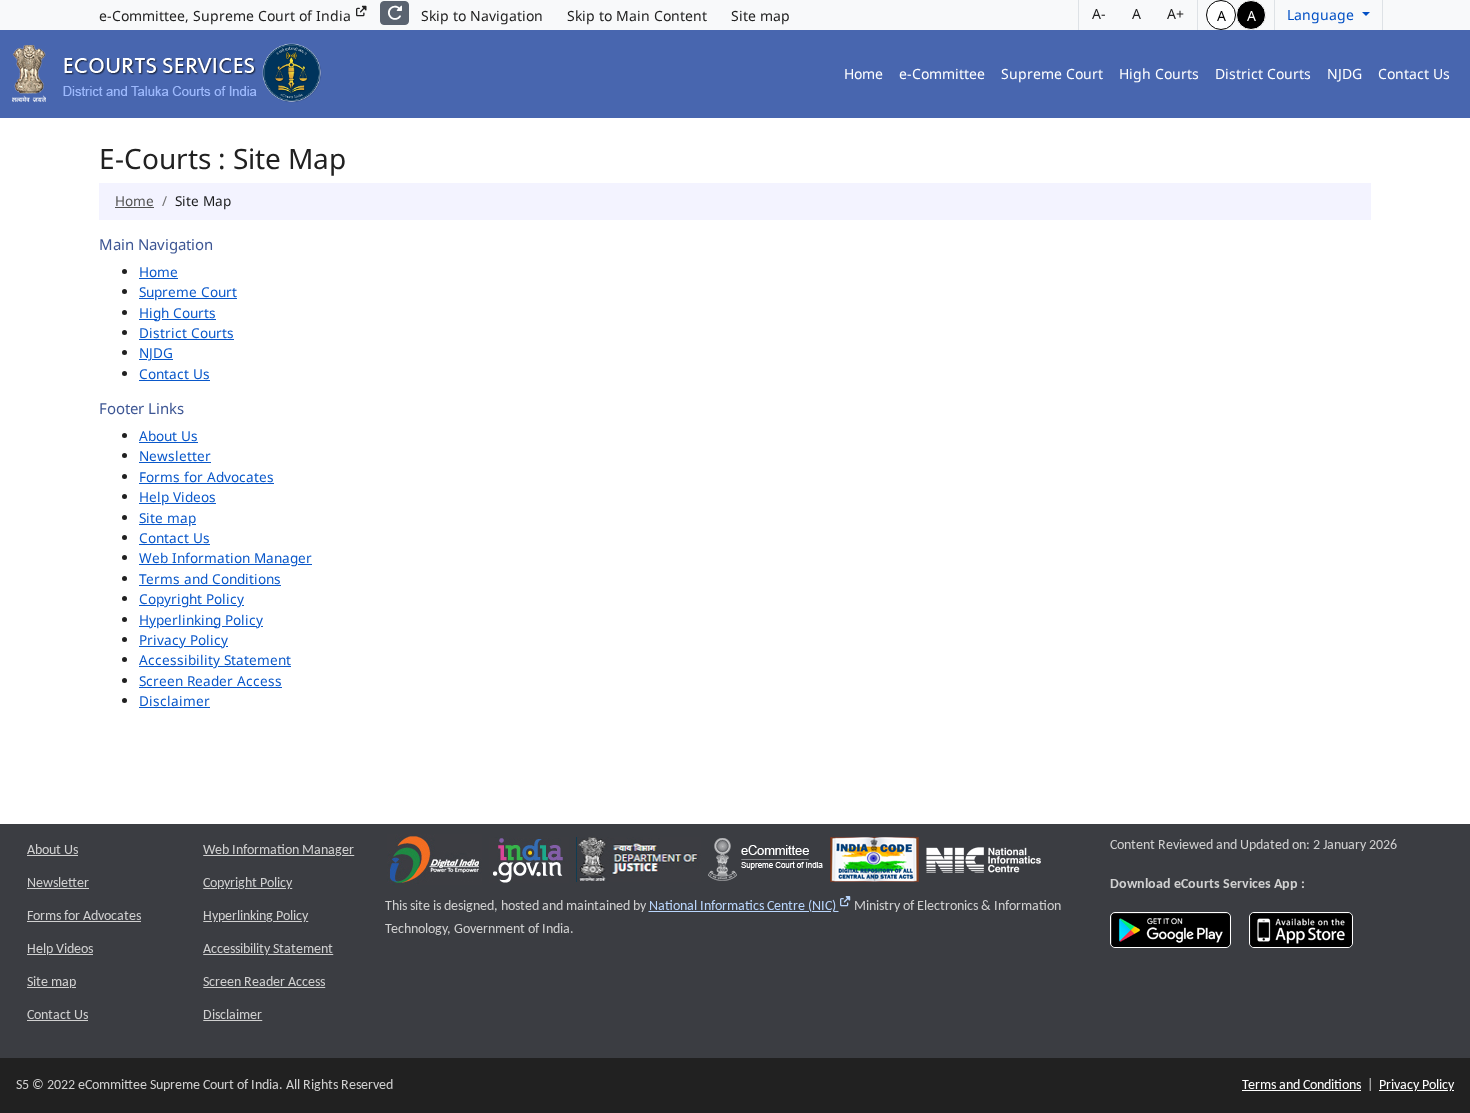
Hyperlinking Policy (201, 619)
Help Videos (177, 496)
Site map (760, 15)
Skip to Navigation (482, 15)
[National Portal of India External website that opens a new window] (529, 864)
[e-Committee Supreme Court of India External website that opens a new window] (765, 864)
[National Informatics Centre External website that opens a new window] (983, 864)
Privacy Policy (183, 639)
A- (1099, 13)
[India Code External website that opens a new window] (874, 864)
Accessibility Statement (215, 659)
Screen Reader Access (210, 680)
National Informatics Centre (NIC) (750, 906)
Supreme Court (1052, 73)
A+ (1175, 13)
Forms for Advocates (206, 476)
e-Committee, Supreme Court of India (227, 15)
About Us (168, 435)
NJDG (1344, 73)
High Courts (1159, 73)
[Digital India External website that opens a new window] (434, 864)
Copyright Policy (191, 598)
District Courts (1263, 73)
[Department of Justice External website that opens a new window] (638, 864)
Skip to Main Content (637, 15)
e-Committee (942, 73)
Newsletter (175, 455)
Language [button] (1322, 14)
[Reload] (394, 13)
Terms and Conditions (210, 578)
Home (863, 73)
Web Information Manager (225, 557)
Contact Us (1414, 73)
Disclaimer (174, 700)
